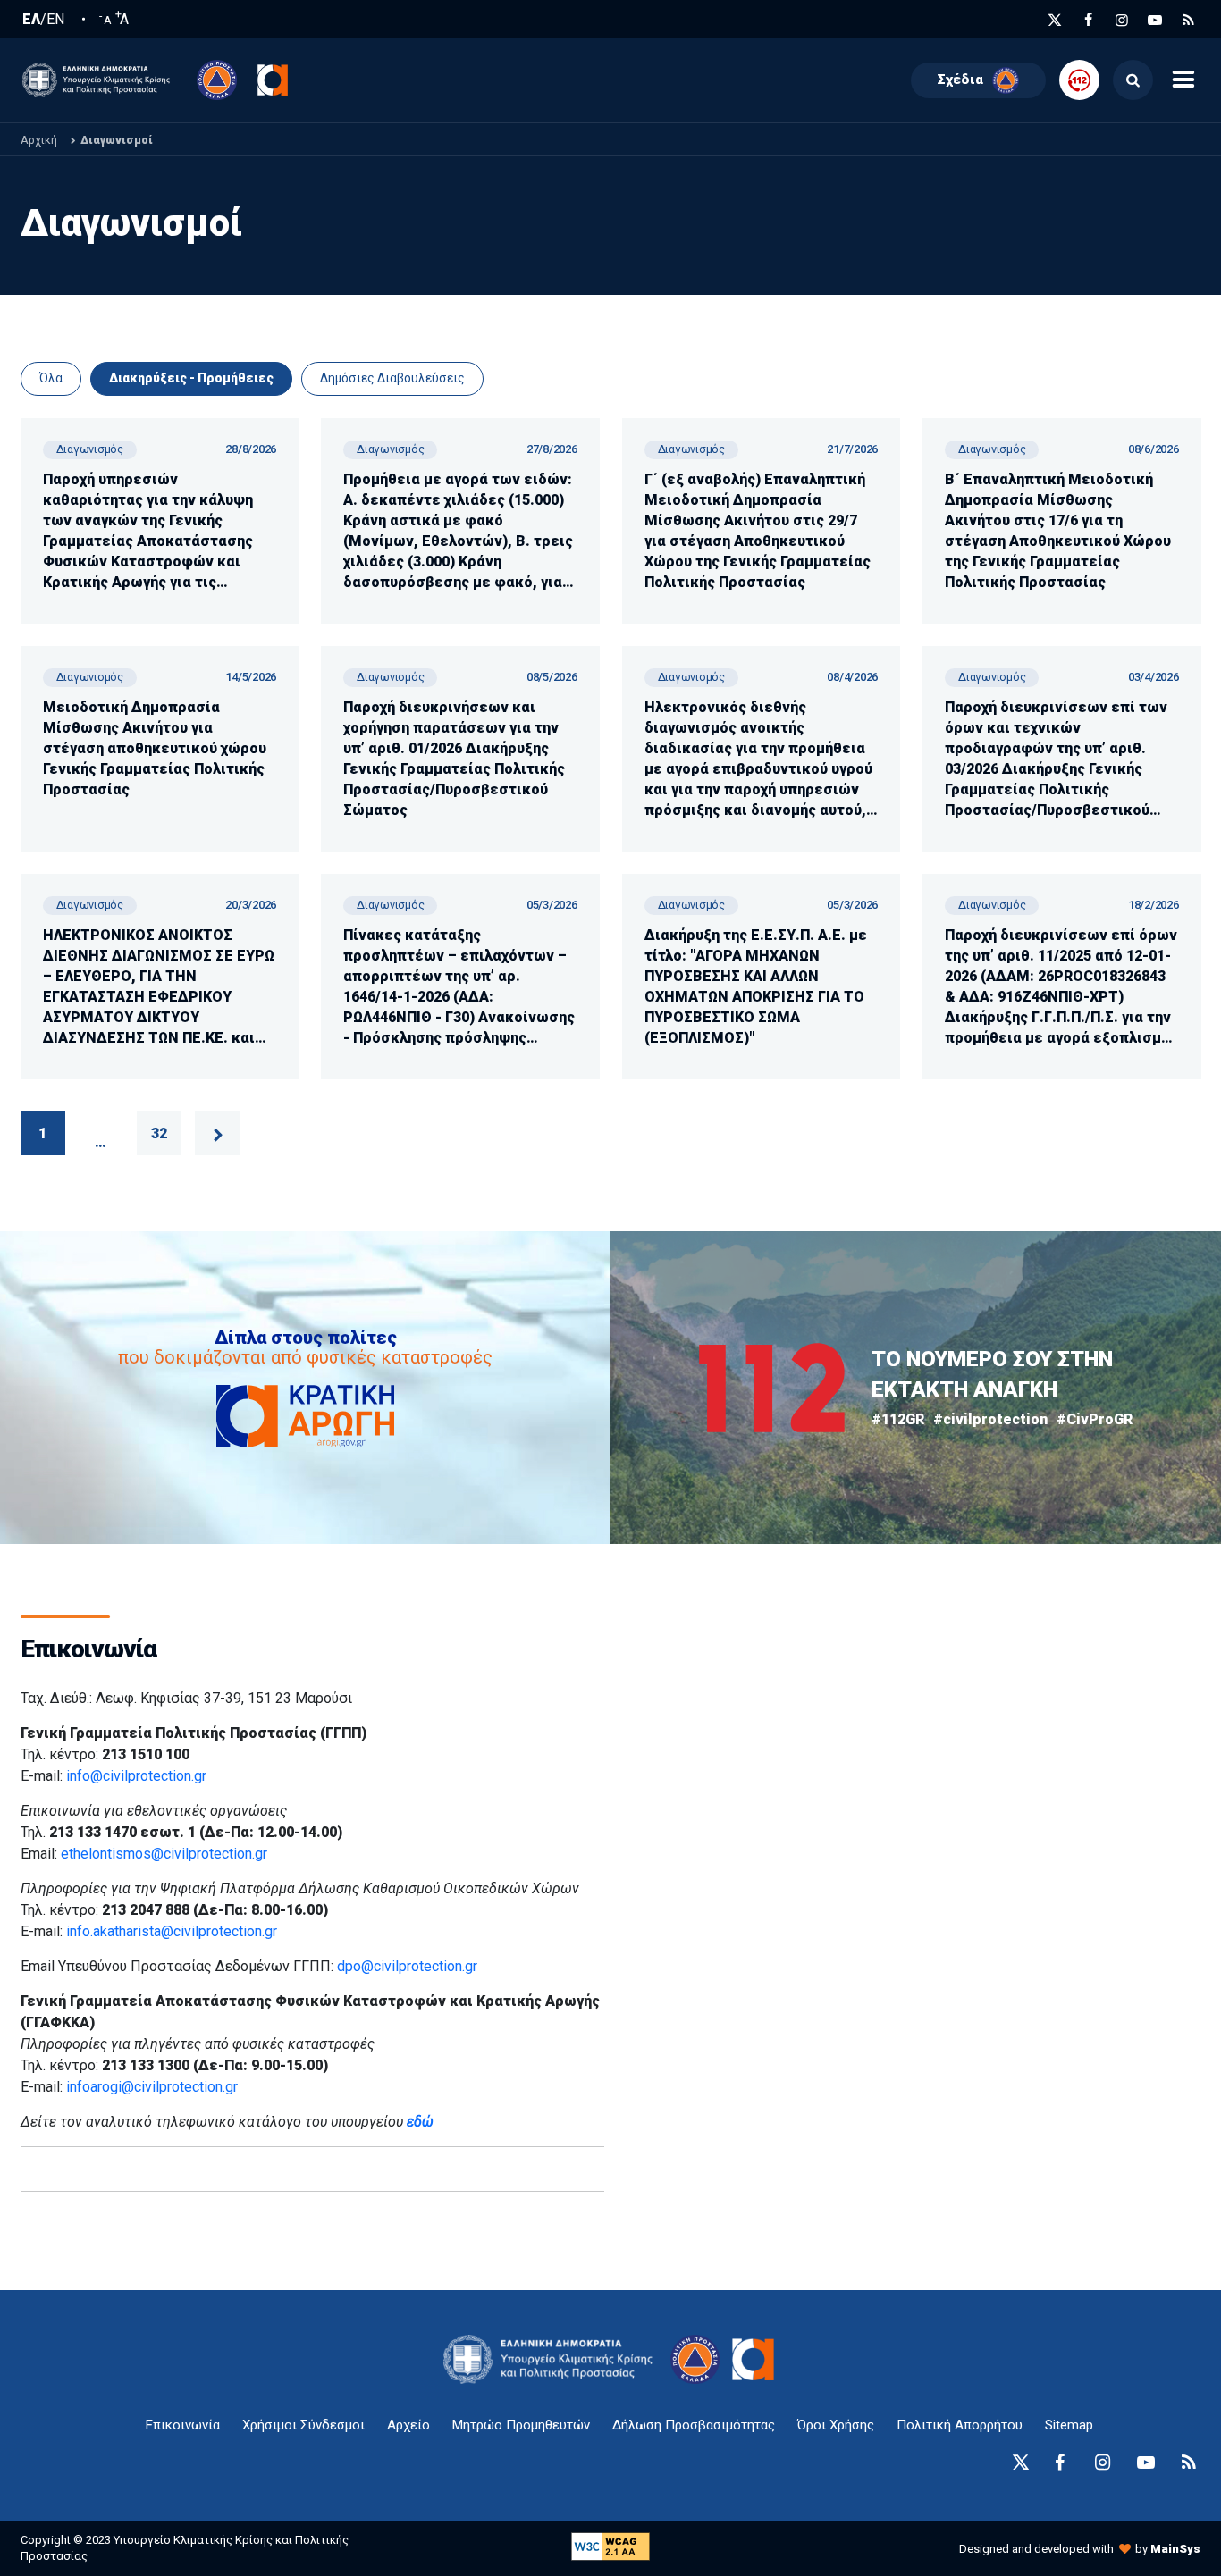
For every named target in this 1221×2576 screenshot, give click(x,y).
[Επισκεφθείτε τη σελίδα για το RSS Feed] (1189, 20)
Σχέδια (960, 80)
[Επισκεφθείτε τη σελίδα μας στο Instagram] (1122, 20)
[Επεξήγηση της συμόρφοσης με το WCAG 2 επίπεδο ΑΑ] (610, 2545)
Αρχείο (408, 2425)
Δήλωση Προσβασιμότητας (694, 2425)
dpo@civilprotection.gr (407, 1966)
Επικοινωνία (183, 2425)
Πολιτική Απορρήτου (960, 2425)
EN (55, 20)
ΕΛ (31, 20)
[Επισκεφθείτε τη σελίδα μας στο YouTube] (1155, 20)
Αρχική (39, 140)
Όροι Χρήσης (836, 2425)
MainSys (1175, 2549)
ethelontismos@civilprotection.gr (164, 1854)
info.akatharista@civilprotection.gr (172, 1931)
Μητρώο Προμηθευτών (521, 2425)
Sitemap (1069, 2425)
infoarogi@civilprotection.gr (152, 2087)
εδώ (420, 2122)
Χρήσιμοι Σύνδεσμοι (303, 2425)
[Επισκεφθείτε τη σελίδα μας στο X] (1055, 20)
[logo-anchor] (553, 2359)
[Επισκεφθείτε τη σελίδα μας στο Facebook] (1089, 20)
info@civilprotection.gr (136, 1776)
